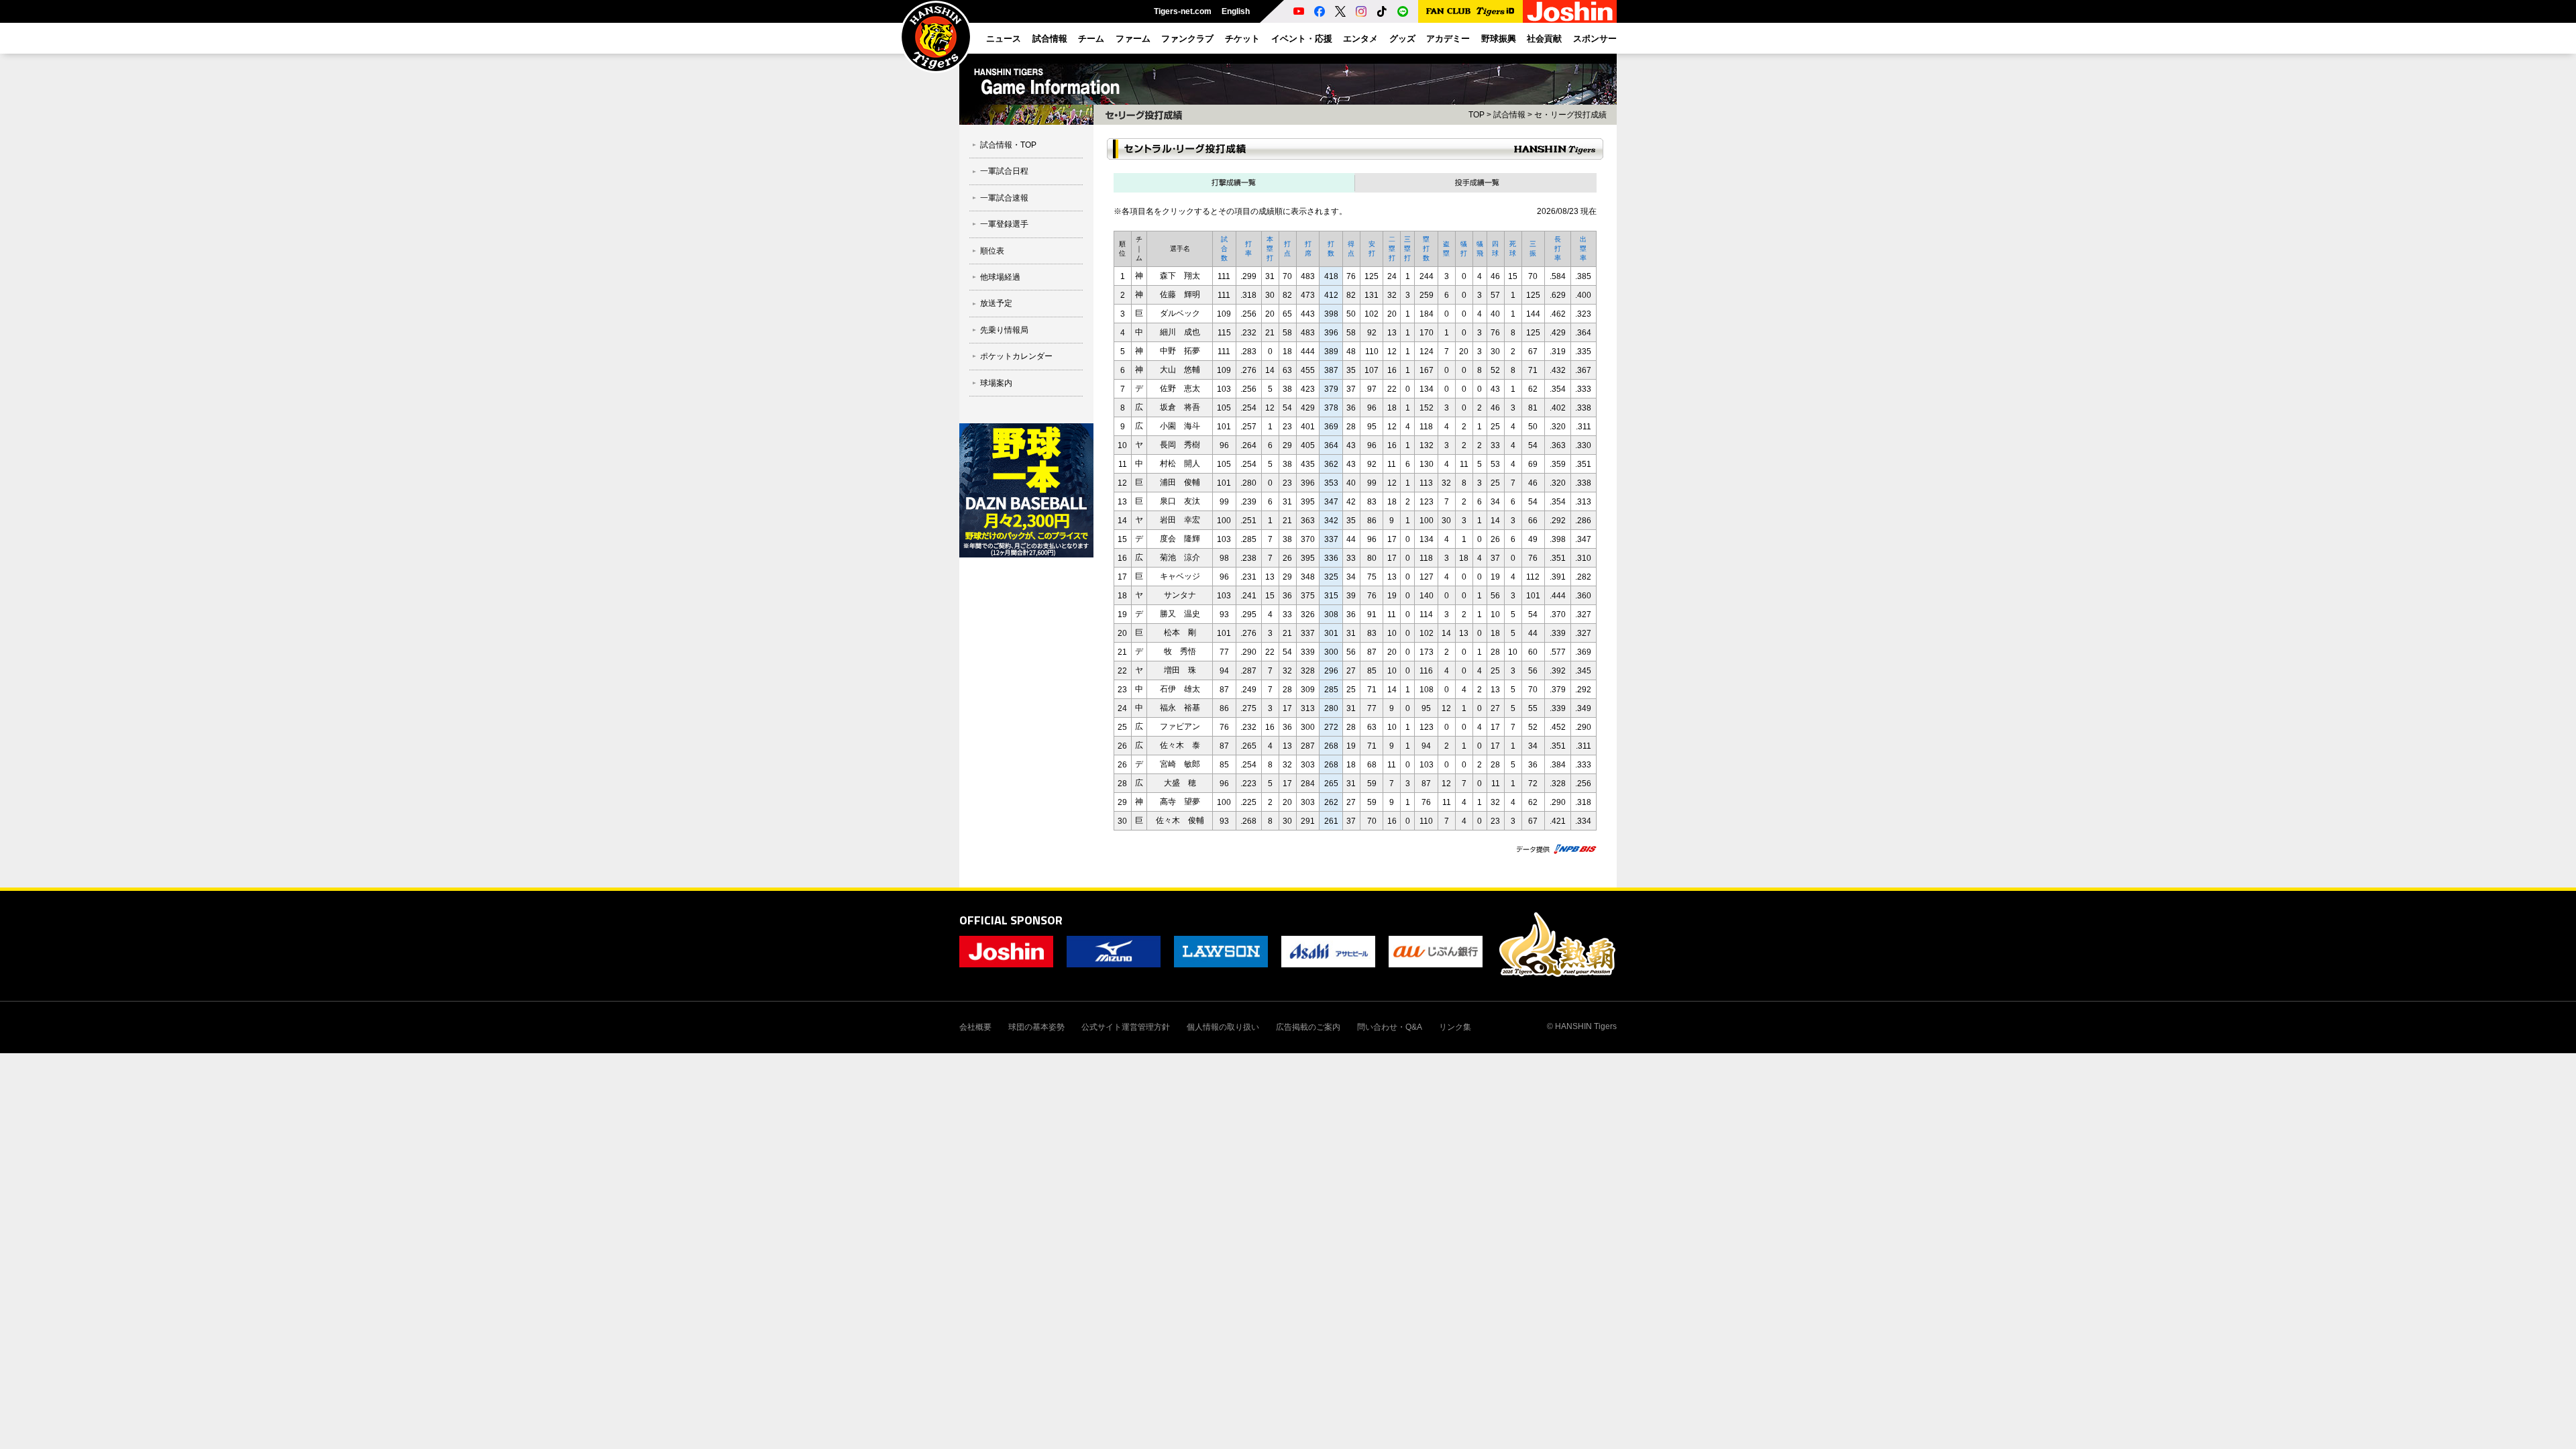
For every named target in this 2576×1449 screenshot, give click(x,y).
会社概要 (975, 1027)
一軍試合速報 (1004, 198)
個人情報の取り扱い (1223, 1027)
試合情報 (1509, 115)
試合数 (1224, 249)
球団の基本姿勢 (1036, 1027)
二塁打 (1392, 249)
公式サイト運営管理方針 (1126, 1027)
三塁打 (1407, 249)
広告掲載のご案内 (1308, 1027)
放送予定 (996, 303)
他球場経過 (1000, 277)
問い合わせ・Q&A (1390, 1027)
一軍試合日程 (1004, 171)
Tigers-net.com (1183, 11)
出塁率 (1583, 249)
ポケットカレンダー (1016, 356)
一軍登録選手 (1004, 224)
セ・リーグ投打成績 (1570, 115)
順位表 (992, 251)
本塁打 (1270, 249)
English (1236, 11)
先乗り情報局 (1004, 330)
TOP (1477, 115)
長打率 (1558, 249)
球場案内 (996, 383)
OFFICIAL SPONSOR (1011, 920)
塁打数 (1426, 249)
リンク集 (1455, 1027)
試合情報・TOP (1008, 145)
